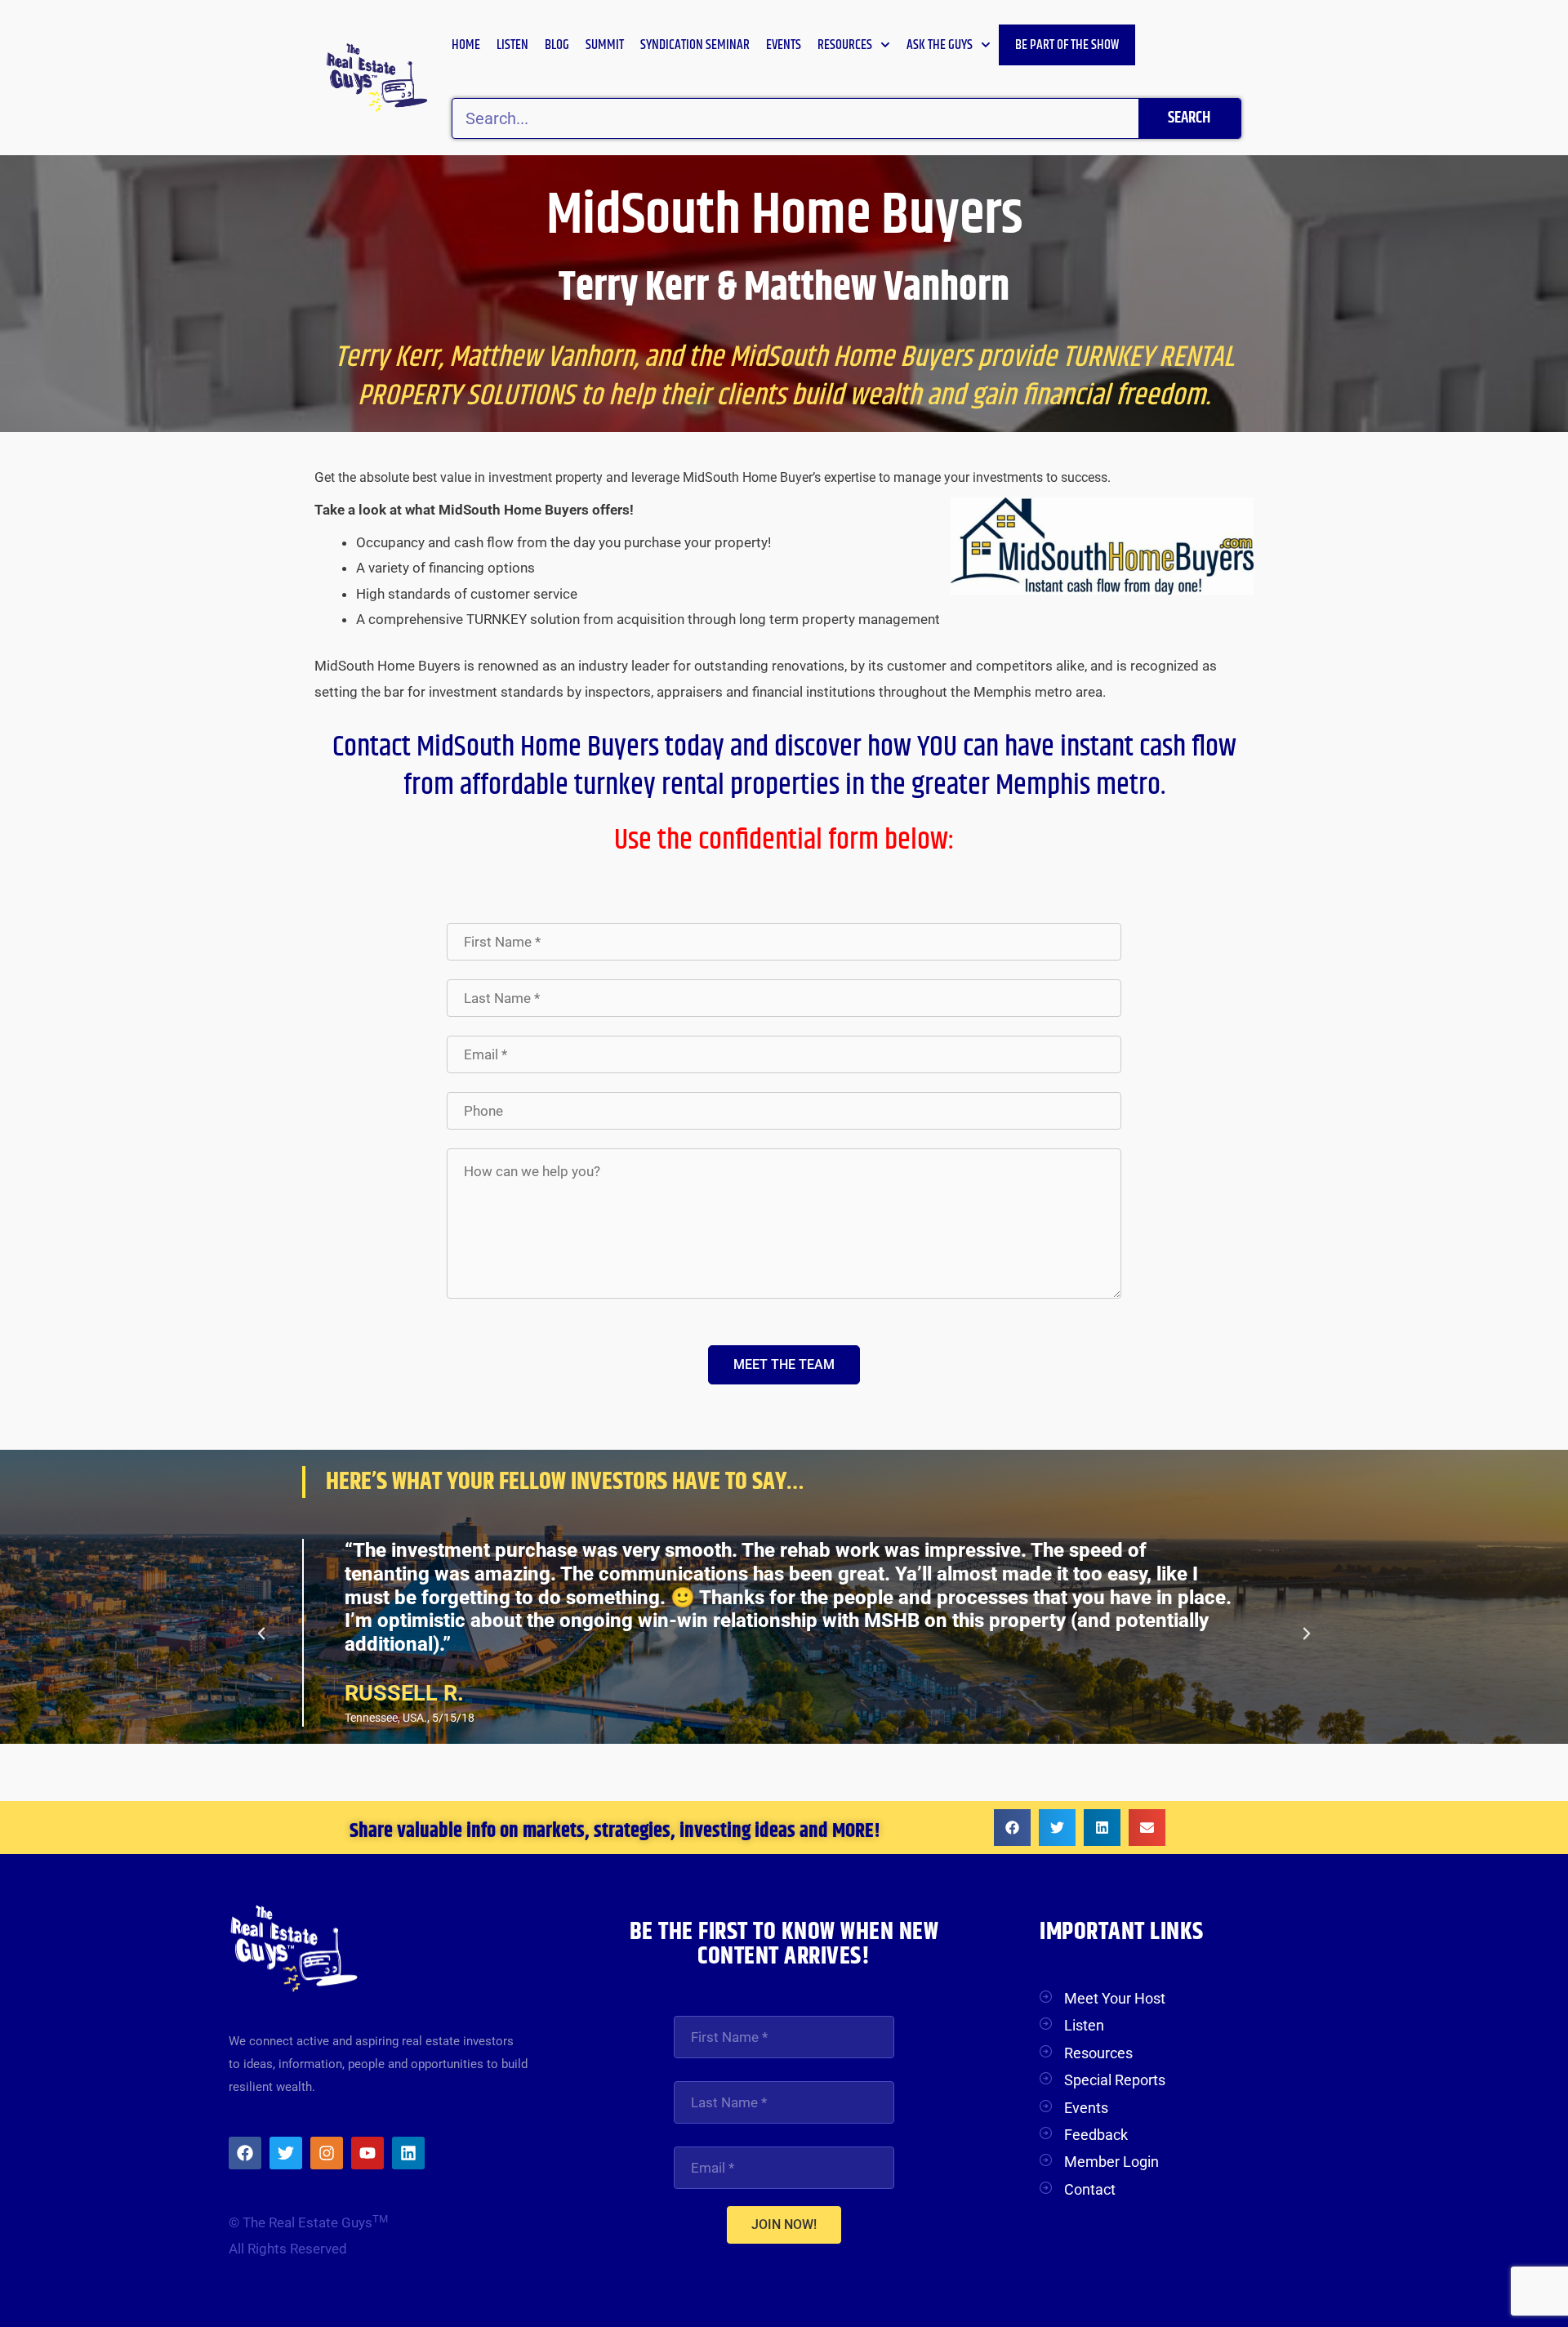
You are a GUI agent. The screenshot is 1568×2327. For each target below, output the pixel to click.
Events (784, 45)
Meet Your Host (1115, 1998)
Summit (605, 45)
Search (1189, 118)
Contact (1090, 2189)
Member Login (1111, 2162)
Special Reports (1115, 2080)
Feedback (1096, 2135)
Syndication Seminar (695, 45)
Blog (557, 45)
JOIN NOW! (784, 2224)
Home (466, 45)
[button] (261, 1634)
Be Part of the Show (1067, 45)
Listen (512, 45)
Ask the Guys (940, 45)
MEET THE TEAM (784, 1364)
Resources (845, 45)
